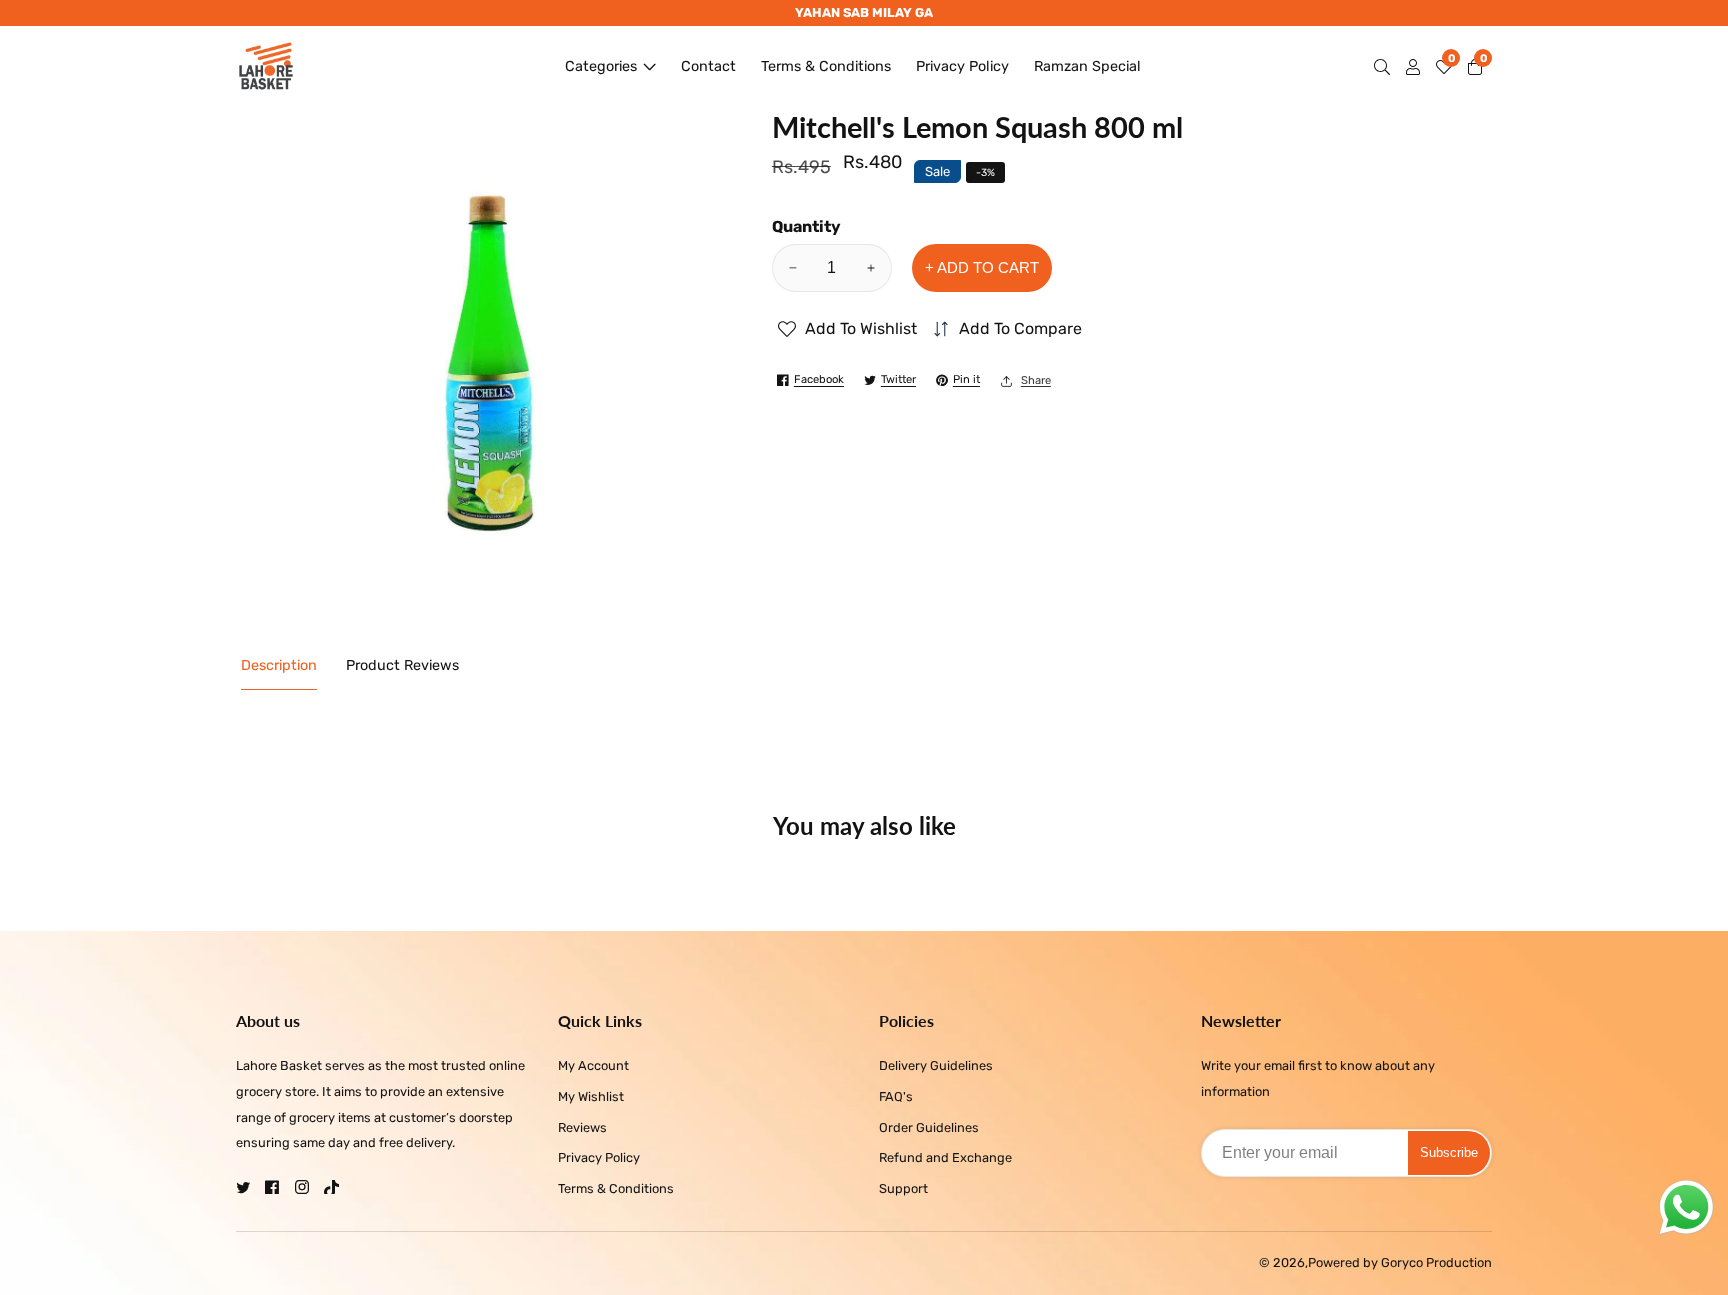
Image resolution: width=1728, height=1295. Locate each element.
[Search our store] (1386, 67)
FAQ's (896, 1096)
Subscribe (1449, 1152)
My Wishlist (591, 1096)
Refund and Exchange (945, 1157)
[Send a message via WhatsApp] (1686, 1207)
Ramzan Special (1087, 66)
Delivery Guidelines (936, 1065)
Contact (708, 66)
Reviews (582, 1127)
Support (903, 1188)
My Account (593, 1065)
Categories (601, 66)
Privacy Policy (962, 66)
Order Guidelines (929, 1127)
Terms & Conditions (826, 66)
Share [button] (1036, 380)
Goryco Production (1436, 1263)
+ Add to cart (982, 267)
